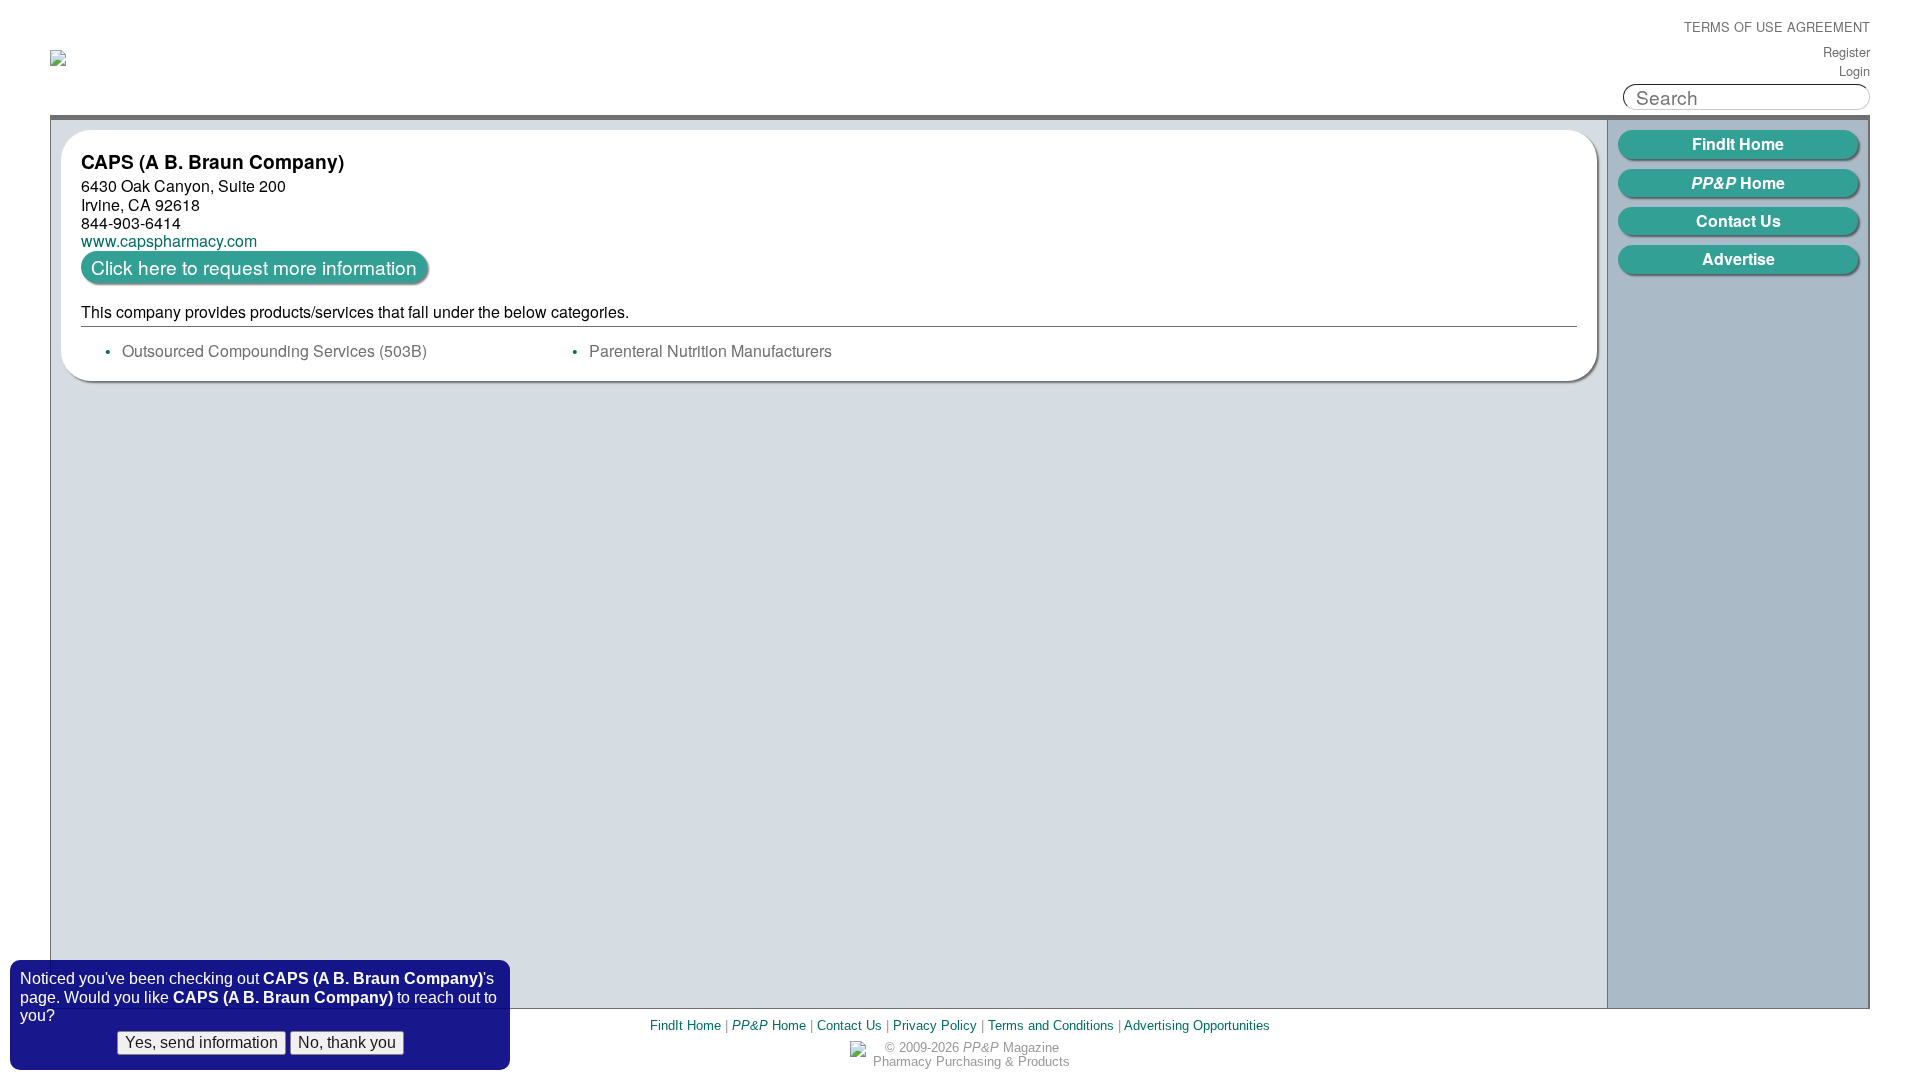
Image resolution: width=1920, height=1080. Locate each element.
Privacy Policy (935, 1025)
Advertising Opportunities (1197, 1025)
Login (1854, 71)
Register (1846, 52)
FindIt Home (1738, 143)
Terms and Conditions (1051, 1025)
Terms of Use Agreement (1777, 27)
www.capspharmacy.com (169, 241)
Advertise (1738, 258)
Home (1738, 182)
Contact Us (1738, 220)
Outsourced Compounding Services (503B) (274, 350)
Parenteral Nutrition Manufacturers (710, 350)
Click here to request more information (254, 266)
